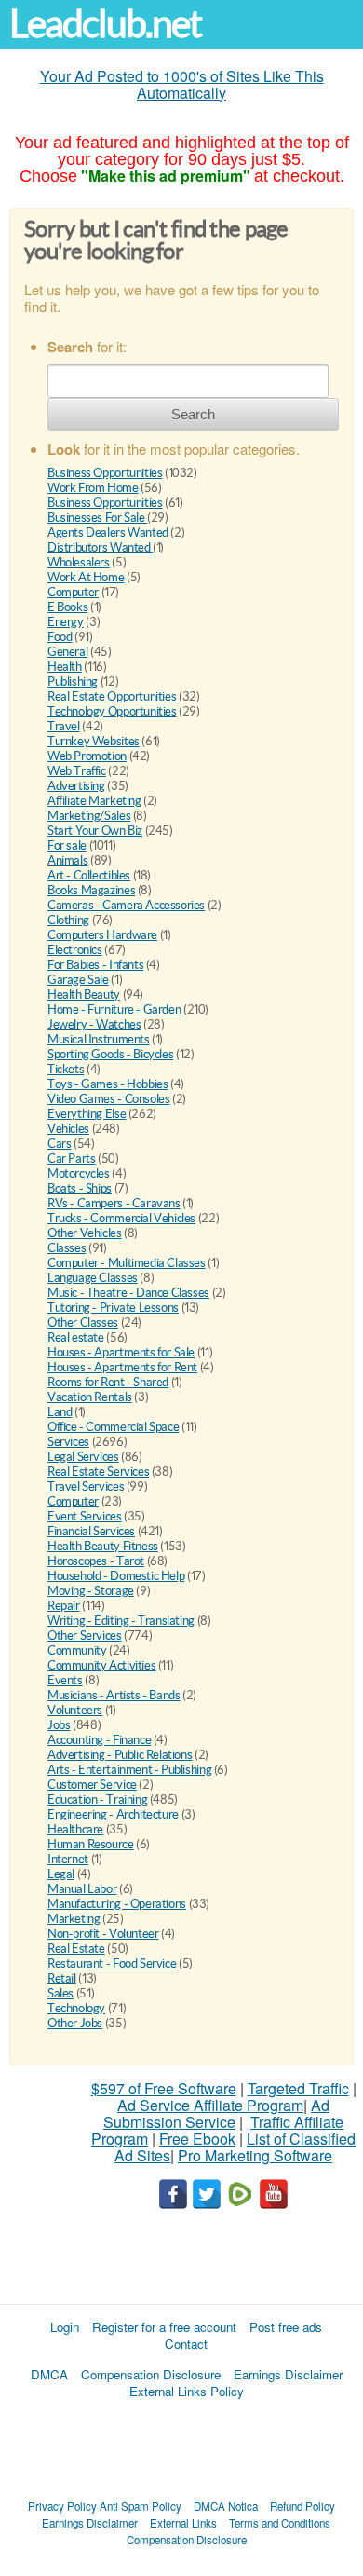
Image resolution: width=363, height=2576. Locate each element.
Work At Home (86, 577)
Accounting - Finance (99, 1740)
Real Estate (76, 1949)
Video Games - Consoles (108, 1099)
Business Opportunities (105, 473)
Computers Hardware (102, 935)
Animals (67, 860)
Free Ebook (197, 2139)
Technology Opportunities (112, 711)
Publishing (73, 681)
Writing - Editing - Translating (121, 1621)
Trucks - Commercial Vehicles (121, 1218)
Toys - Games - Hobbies (108, 1084)
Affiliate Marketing (94, 801)
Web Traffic (77, 771)
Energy (66, 622)
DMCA (49, 2374)
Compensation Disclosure (151, 2374)
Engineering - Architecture (113, 1814)
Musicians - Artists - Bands (114, 1695)
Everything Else (87, 1114)
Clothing (68, 920)
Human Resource (91, 1844)
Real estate (76, 1337)
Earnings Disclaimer (288, 2374)
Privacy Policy (62, 2506)
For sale (67, 845)
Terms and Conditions (280, 2523)
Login (65, 2327)
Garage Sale (78, 980)
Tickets (66, 1069)
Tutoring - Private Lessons (113, 1308)
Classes (67, 1248)
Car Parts (72, 1159)
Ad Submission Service (216, 2113)
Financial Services (91, 1531)
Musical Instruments (99, 1039)
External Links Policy (187, 2391)
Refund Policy (302, 2506)
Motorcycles (79, 1173)
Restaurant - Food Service (112, 1963)
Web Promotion (87, 756)
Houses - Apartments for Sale (121, 1352)
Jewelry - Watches (94, 1024)
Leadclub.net (105, 24)
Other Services (85, 1636)
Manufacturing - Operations (117, 1904)
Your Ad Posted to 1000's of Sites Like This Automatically (182, 84)
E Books (67, 607)
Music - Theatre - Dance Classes (128, 1293)
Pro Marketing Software (255, 2155)
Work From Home (93, 488)
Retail (62, 1978)
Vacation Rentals (90, 1397)
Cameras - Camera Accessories (126, 905)
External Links (183, 2523)
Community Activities (101, 1665)
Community (77, 1650)
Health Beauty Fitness (103, 1546)
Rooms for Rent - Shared (108, 1382)
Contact (186, 2344)
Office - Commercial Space (113, 1427)
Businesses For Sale (97, 518)
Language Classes (93, 1278)
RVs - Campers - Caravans (114, 1203)
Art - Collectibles (89, 875)
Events (65, 1680)
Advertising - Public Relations (120, 1755)
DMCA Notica (226, 2506)
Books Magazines (91, 890)
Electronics (75, 950)
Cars (59, 1144)
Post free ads (286, 2327)
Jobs (59, 1725)
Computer (73, 592)
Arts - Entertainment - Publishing (129, 1770)
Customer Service (92, 1785)
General (67, 652)
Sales (60, 1993)
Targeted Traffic (298, 2088)
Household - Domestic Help (116, 1576)
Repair (64, 1606)
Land (60, 1412)
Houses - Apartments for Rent (122, 1367)
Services (68, 1442)
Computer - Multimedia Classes (127, 1263)
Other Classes (83, 1322)
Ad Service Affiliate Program (210, 2105)
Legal (61, 1874)
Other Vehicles (85, 1233)
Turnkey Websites (94, 741)
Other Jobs (75, 2023)
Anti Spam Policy (141, 2506)
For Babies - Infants (95, 965)
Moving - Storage (91, 1591)
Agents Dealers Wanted (109, 532)
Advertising (76, 786)
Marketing (74, 1919)
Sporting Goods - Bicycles (110, 1054)
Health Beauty (84, 995)
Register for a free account (164, 2327)
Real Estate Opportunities (112, 696)
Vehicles (68, 1129)
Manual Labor (82, 1889)
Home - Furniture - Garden (114, 1009)
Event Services (85, 1516)
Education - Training (97, 1799)
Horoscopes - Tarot (96, 1561)
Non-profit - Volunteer (103, 1934)
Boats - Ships (80, 1188)
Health (65, 667)
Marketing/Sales (89, 816)
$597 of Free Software (164, 2088)
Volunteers (75, 1710)
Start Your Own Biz (95, 831)
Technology (76, 2008)
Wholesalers (79, 562)
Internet (68, 1859)
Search (193, 414)
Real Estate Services (98, 1472)
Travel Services (86, 1486)
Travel (64, 726)
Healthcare (75, 1829)
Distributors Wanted (100, 547)
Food (60, 637)
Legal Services (83, 1457)
